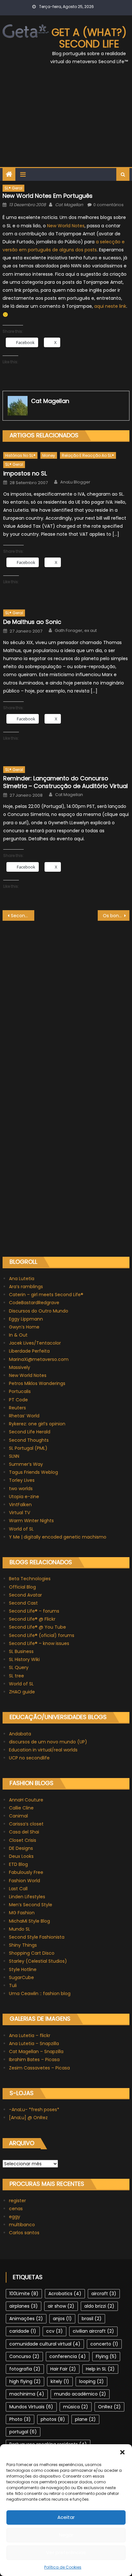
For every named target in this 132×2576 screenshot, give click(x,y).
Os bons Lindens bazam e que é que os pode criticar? (116, 916)
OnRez (109, 2407)
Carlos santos (24, 2233)
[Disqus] (66, 1001)
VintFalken (20, 1505)
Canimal (18, 1816)
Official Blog (22, 1587)
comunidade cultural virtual (45, 2344)
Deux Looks (21, 1856)
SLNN (14, 1456)
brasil (92, 2319)
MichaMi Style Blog (29, 1921)
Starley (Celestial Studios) (38, 1961)
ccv (54, 2331)
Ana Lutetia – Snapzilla (34, 2043)
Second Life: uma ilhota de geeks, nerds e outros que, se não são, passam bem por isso (23, 916)
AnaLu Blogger (75, 482)
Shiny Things (23, 1945)
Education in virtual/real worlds (43, 1750)
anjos (62, 2319)
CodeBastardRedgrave (34, 1303)
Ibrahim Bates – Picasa (34, 2060)
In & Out (18, 1335)
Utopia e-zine (24, 1497)
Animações (26, 2319)
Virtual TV (20, 1513)
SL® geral (13, 188)
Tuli (13, 1985)
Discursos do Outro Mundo (39, 1311)
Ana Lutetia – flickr (30, 2035)
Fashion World (25, 1881)
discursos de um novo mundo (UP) (48, 1742)
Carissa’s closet (26, 1824)
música (76, 2407)
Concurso (24, 2356)
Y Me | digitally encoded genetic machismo (58, 1537)
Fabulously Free (26, 1872)
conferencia (68, 2356)
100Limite (24, 2294)
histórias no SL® (20, 455)
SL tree (16, 1676)
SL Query (19, 1667)
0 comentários (108, 205)
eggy (15, 2217)
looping (91, 2381)
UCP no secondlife (29, 1758)
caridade (23, 2331)
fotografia (25, 2369)
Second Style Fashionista (37, 1937)
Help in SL (100, 2369)
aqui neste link (110, 306)
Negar (66, 2535)
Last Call (18, 1889)
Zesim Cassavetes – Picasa (39, 2068)
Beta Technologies (30, 1579)
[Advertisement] (66, 120)
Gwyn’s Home (24, 1327)
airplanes (24, 2306)
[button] (122, 2452)
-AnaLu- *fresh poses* (34, 2110)
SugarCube (21, 1977)
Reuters (17, 1408)
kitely (60, 2381)
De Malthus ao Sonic (32, 622)
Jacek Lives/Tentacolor (35, 1343)
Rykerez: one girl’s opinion (37, 1424)
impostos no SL (25, 473)
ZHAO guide (22, 1692)
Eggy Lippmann (26, 1319)
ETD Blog (18, 1864)
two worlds (21, 1489)
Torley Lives (22, 1480)
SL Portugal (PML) (28, 1448)
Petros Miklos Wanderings (37, 1383)
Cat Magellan (69, 205)
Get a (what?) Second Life (89, 38)
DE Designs (21, 1848)
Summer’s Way (26, 1464)
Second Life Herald (30, 1432)
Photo (20, 2419)
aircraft (104, 2294)
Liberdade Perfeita (29, 1351)
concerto (104, 2344)
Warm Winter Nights (31, 1521)
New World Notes (66, 226)
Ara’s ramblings (26, 1287)
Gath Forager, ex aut (76, 631)
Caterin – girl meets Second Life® (46, 1295)
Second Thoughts (29, 1440)
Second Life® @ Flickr (32, 1619)
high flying (25, 2381)
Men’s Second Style (31, 1905)
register (17, 2201)
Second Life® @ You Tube (37, 1627)
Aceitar (66, 2517)
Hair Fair (63, 2369)
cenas (16, 2209)
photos (53, 2419)
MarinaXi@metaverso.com (39, 1359)
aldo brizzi (99, 2306)
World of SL (21, 1529)
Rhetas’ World (24, 1416)
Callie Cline (21, 1808)
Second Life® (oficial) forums (42, 1635)
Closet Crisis (23, 1840)
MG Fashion (22, 1913)
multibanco (22, 2225)
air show (61, 2306)
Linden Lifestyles (27, 1897)
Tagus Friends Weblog (33, 1472)
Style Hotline (23, 1969)
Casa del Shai (24, 1832)
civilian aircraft (93, 2331)
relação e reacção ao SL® (88, 455)
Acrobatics (65, 2294)
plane (85, 2419)
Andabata (20, 1734)
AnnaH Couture (26, 1800)
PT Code (18, 1400)
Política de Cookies (63, 2567)
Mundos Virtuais (31, 2407)
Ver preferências (66, 2552)
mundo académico (80, 2394)
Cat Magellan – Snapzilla (36, 2052)
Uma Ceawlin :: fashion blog (40, 1993)
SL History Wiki (24, 1659)
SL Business (21, 1651)
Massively (20, 1367)
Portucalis (20, 1391)
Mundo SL (20, 1929)
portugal (23, 2432)
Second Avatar (25, 1595)
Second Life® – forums (34, 1611)
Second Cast (23, 1603)
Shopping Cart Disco (32, 1953)
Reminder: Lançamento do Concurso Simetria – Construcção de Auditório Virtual (66, 782)
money (49, 455)
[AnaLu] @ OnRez (28, 2118)
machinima (27, 2394)
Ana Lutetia (22, 1279)
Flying (106, 2356)
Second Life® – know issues (39, 1643)
